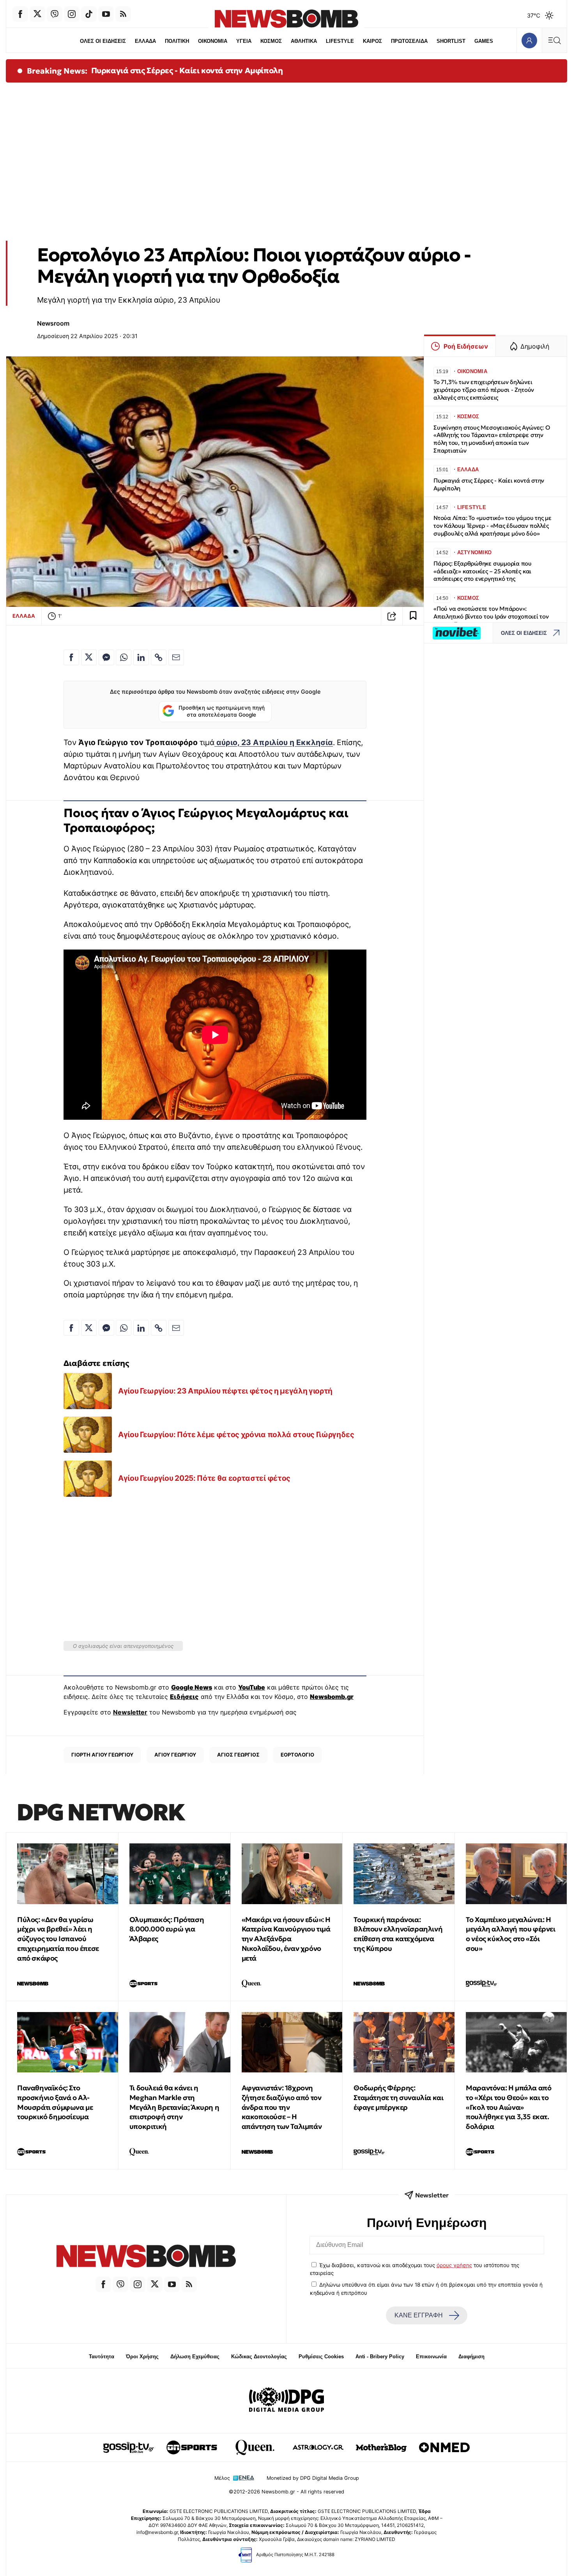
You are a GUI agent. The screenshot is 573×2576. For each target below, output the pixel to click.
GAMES (484, 41)
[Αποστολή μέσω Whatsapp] (124, 657)
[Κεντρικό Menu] (554, 40)
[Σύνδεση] (529, 40)
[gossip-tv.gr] (129, 2447)
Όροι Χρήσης (142, 2357)
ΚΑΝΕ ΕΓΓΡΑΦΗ (419, 2315)
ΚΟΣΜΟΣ (271, 41)
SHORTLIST (451, 41)
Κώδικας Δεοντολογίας (259, 2357)
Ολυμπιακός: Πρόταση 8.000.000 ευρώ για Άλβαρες (167, 1929)
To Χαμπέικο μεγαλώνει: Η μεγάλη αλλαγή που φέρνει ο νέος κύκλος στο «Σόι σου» (510, 1934)
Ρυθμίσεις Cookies (321, 2357)
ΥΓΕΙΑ (244, 41)
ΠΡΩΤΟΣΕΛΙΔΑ (409, 41)
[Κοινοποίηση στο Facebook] (71, 657)
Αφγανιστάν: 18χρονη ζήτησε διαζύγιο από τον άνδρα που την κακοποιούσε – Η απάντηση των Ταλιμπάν (282, 2107)
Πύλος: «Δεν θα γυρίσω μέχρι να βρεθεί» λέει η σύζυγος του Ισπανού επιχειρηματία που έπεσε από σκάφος (58, 1939)
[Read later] (413, 616)
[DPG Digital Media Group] (286, 2401)
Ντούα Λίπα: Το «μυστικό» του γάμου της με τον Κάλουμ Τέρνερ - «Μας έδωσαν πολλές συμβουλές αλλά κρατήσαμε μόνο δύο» (493, 526)
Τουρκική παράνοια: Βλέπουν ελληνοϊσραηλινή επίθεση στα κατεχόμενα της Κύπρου (398, 1934)
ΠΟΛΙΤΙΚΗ (177, 41)
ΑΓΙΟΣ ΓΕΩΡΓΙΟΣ (238, 1755)
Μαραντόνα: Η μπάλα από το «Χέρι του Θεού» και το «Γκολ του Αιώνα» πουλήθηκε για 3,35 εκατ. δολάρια (508, 2107)
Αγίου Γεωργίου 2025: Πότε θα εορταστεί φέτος (204, 1478)
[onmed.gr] (444, 2447)
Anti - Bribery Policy (380, 2357)
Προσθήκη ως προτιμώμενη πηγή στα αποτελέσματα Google (222, 711)
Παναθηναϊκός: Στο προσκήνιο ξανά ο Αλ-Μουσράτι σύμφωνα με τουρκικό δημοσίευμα (55, 2102)
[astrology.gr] (318, 2447)
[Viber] (55, 14)
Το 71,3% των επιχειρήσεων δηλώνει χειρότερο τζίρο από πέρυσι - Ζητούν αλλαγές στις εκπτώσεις (484, 390)
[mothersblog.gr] (381, 2447)
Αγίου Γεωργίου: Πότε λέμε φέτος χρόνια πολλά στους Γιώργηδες (236, 1434)
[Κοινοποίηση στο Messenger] (106, 657)
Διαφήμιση (471, 2357)
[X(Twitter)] (37, 14)
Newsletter (130, 1712)
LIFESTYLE (340, 41)
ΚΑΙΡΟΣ (372, 41)
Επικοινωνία (431, 2357)
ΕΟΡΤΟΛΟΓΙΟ (297, 1755)
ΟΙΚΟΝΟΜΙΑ (213, 41)
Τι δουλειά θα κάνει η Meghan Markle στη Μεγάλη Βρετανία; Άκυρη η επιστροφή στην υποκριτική (174, 2107)
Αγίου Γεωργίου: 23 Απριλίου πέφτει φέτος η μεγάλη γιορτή (225, 1391)
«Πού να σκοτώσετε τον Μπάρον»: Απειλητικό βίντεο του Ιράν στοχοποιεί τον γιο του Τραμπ (491, 616)
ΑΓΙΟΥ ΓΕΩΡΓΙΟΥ (175, 1755)
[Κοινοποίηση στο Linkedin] (141, 657)
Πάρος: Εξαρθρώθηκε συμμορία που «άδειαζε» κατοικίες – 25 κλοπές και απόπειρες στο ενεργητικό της (483, 571)
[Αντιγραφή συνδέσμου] (392, 616)
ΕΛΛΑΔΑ (145, 41)
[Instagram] (72, 14)
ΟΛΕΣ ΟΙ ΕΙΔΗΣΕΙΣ (103, 41)
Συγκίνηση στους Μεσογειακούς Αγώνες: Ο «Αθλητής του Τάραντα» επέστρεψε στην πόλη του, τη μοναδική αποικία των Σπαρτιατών (492, 439)
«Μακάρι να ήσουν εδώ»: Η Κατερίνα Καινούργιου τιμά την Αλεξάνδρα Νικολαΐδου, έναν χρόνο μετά (286, 1939)
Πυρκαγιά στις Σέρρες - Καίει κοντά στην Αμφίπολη (187, 70)
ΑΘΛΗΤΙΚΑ (304, 41)
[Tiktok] (89, 14)
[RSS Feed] (123, 14)
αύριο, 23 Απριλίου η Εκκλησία (274, 742)
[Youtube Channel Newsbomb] (106, 14)
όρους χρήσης (454, 2265)
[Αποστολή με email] (176, 657)
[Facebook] (20, 14)
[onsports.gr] (192, 2447)
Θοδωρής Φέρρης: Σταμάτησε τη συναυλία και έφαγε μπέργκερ (398, 2098)
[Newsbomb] (146, 2257)
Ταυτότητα (102, 2357)
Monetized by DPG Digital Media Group (313, 2478)
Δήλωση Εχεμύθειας (195, 2357)
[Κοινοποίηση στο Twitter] (89, 657)
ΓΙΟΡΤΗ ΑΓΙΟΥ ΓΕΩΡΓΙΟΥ (102, 1755)
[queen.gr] (255, 2447)
